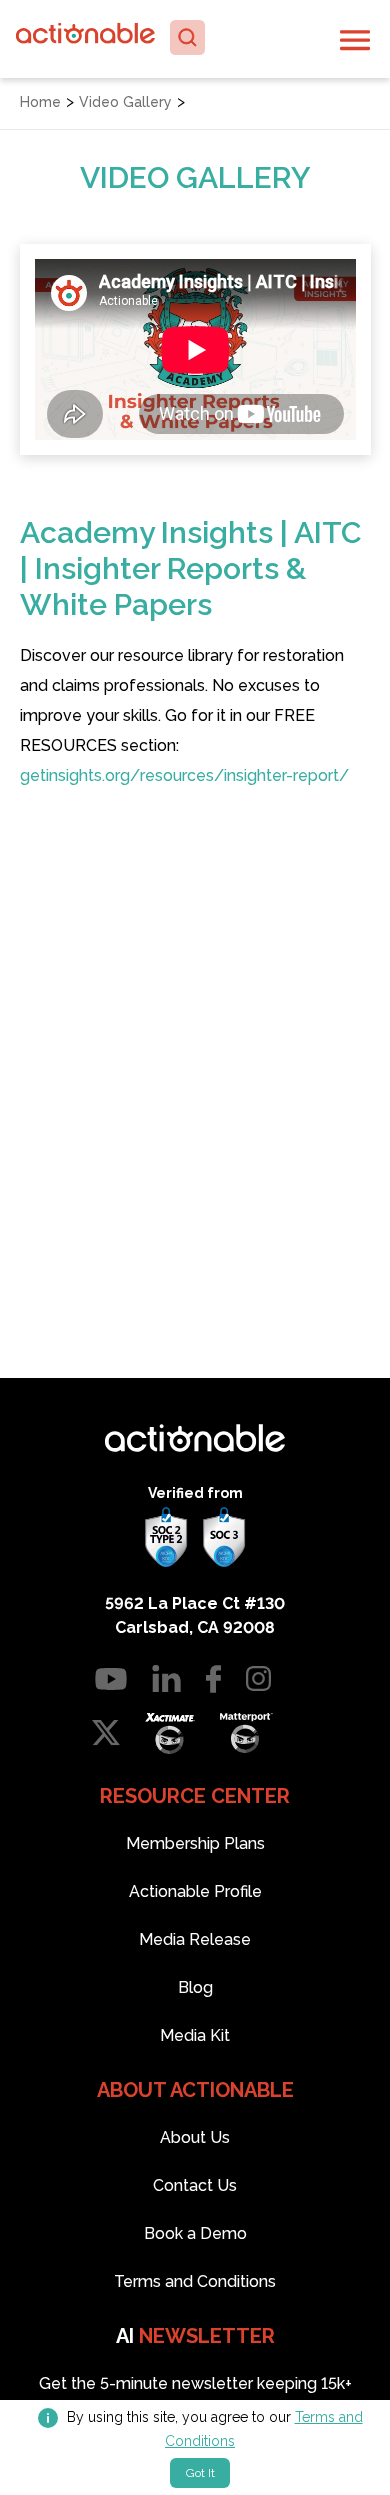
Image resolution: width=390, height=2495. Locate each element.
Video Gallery (125, 102)
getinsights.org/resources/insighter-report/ (184, 775)
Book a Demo (195, 2233)
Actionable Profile (195, 1891)
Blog (195, 1987)
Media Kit (195, 2035)
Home (40, 102)
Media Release (195, 1939)
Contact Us (195, 2185)
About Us (195, 2137)
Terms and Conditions (195, 2281)
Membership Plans (195, 1843)
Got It (200, 2473)
